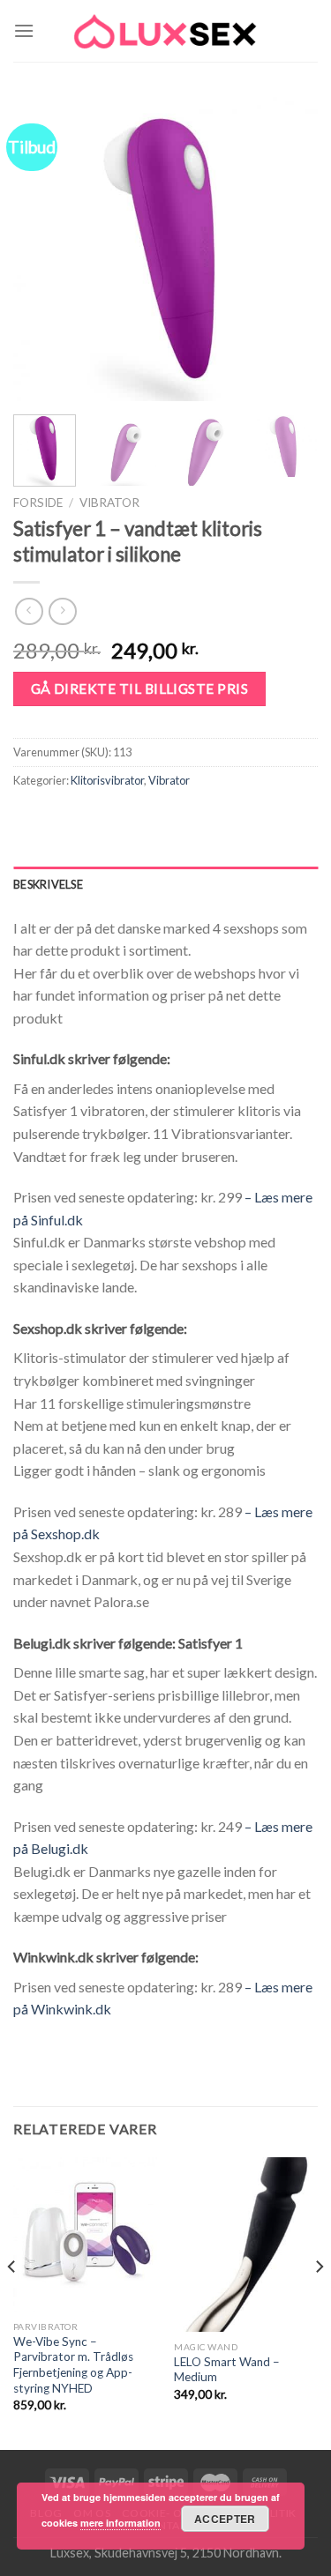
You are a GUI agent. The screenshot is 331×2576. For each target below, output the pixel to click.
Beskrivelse (48, 884)
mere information (120, 2523)
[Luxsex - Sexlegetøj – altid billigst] (166, 31)
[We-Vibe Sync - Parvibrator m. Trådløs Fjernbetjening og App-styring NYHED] (85, 2234)
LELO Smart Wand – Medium (227, 2370)
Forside (38, 503)
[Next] (290, 249)
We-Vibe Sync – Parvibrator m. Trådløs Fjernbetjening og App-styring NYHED (73, 2365)
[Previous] (41, 249)
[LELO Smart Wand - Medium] (246, 2245)
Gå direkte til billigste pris (140, 689)
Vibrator (109, 503)
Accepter (225, 2519)
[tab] (165, 884)
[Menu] (24, 30)
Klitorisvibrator (107, 780)
